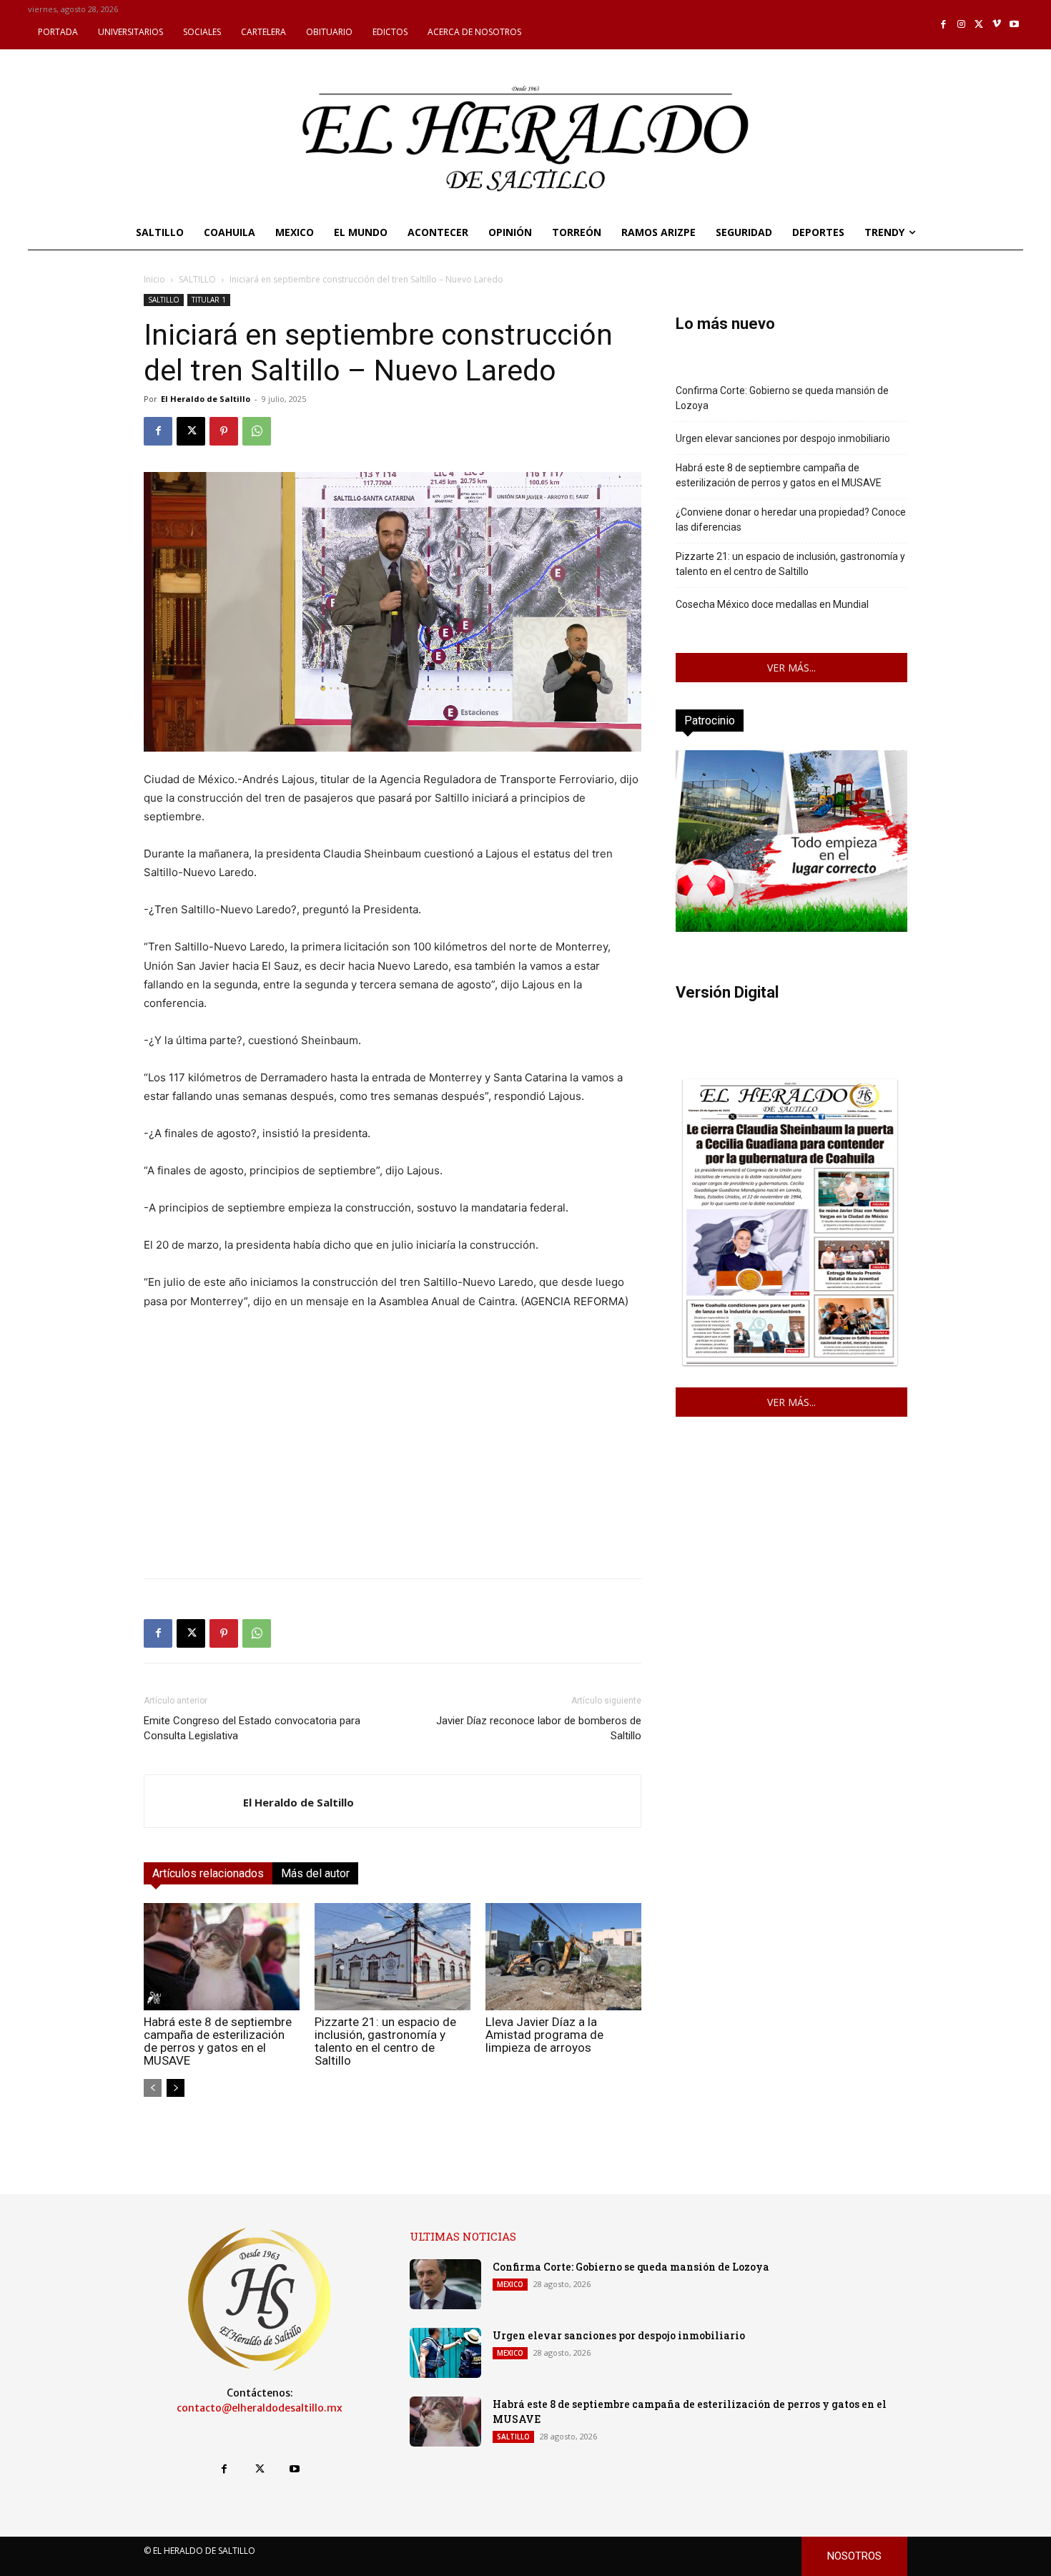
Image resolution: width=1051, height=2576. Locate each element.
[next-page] (176, 2088)
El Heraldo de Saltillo (206, 399)
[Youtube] (1014, 25)
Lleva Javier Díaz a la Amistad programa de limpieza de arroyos (544, 2035)
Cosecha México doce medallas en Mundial (772, 604)
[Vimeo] (997, 25)
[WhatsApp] (257, 431)
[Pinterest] (224, 431)
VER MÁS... (791, 668)
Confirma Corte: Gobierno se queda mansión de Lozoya (782, 398)
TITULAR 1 (209, 300)
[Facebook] (944, 25)
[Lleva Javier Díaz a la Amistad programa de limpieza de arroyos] (563, 1957)
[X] (979, 25)
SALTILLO (197, 279)
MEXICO (510, 2284)
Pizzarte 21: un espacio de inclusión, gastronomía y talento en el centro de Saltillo (385, 2041)
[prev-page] (153, 2088)
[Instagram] (961, 25)
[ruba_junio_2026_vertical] (791, 928)
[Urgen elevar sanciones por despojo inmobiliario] (445, 2353)
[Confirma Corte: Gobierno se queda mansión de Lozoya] (445, 2284)
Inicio (154, 279)
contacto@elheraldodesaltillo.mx (260, 2408)
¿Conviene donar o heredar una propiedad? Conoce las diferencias (791, 520)
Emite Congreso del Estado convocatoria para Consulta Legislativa (252, 1728)
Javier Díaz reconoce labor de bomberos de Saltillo (539, 1728)
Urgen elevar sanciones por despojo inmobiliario (783, 438)
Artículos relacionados (208, 1873)
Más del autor (315, 1873)
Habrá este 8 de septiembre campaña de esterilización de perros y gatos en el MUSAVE (218, 2041)
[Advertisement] (393, 1467)
